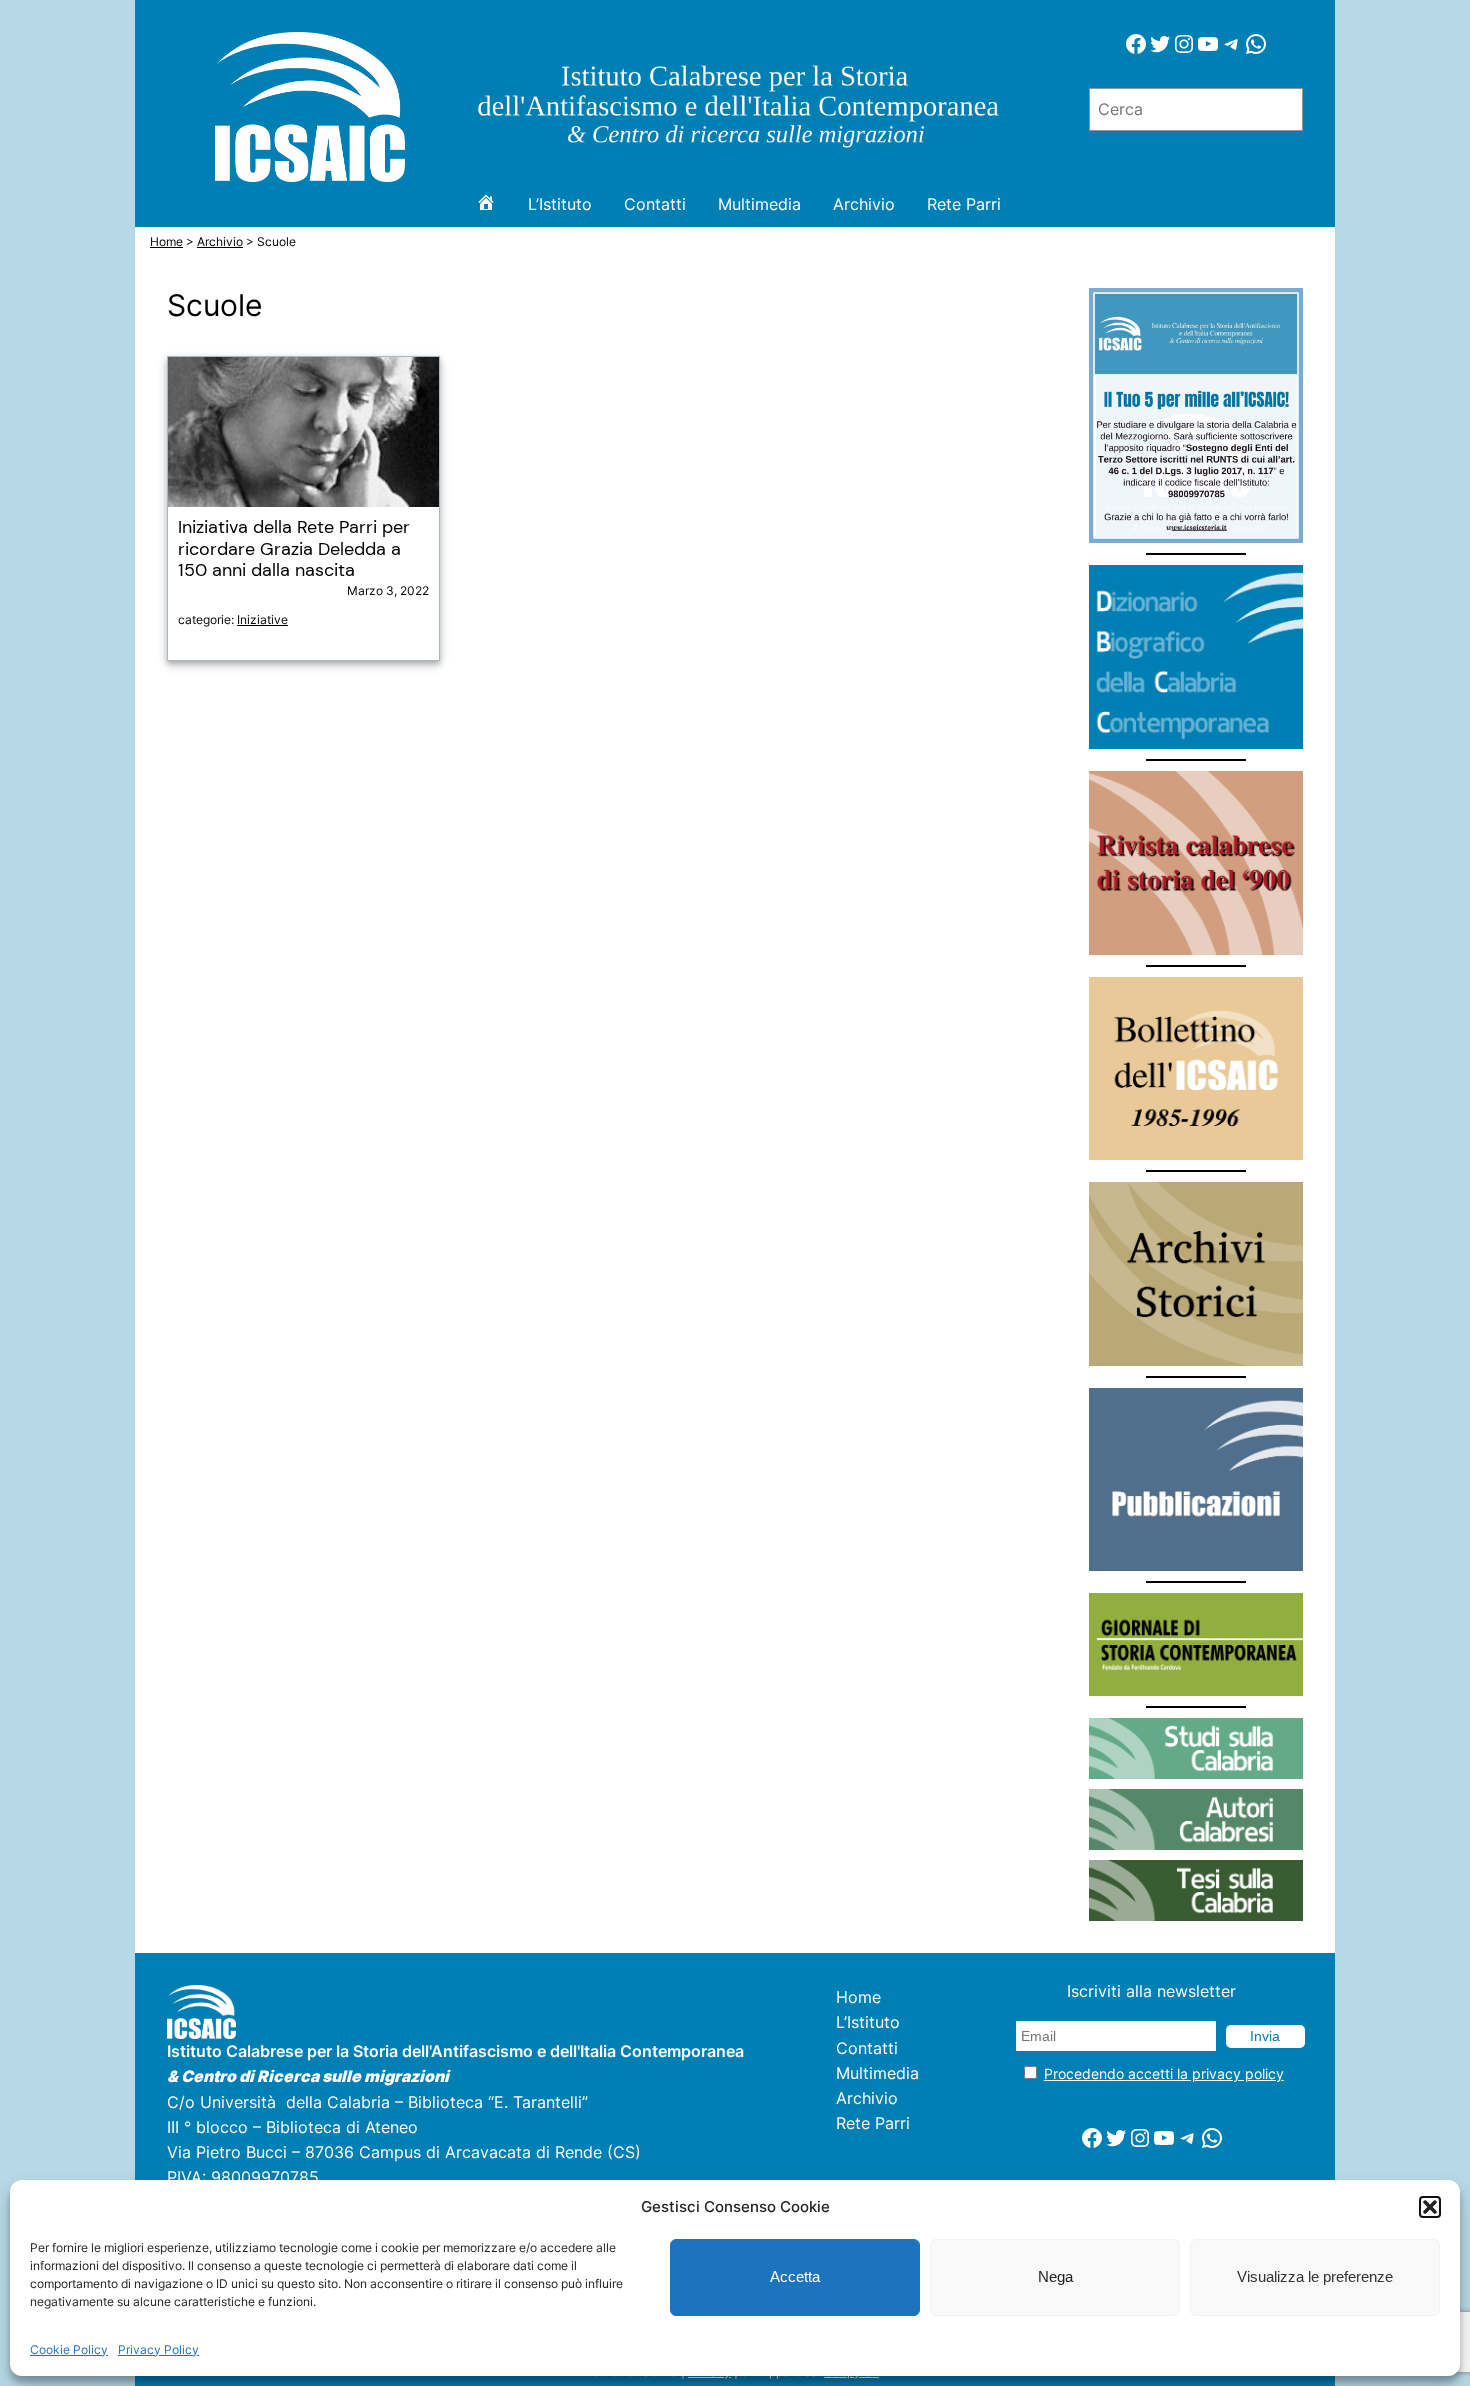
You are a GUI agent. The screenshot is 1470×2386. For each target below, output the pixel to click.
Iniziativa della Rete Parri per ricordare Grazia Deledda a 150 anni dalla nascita (294, 549)
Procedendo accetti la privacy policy (1164, 2073)
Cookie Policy (69, 2349)
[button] (1430, 2207)
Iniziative (262, 619)
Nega (1055, 2276)
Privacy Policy (158, 2349)
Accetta (795, 2276)
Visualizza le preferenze (1315, 2276)
